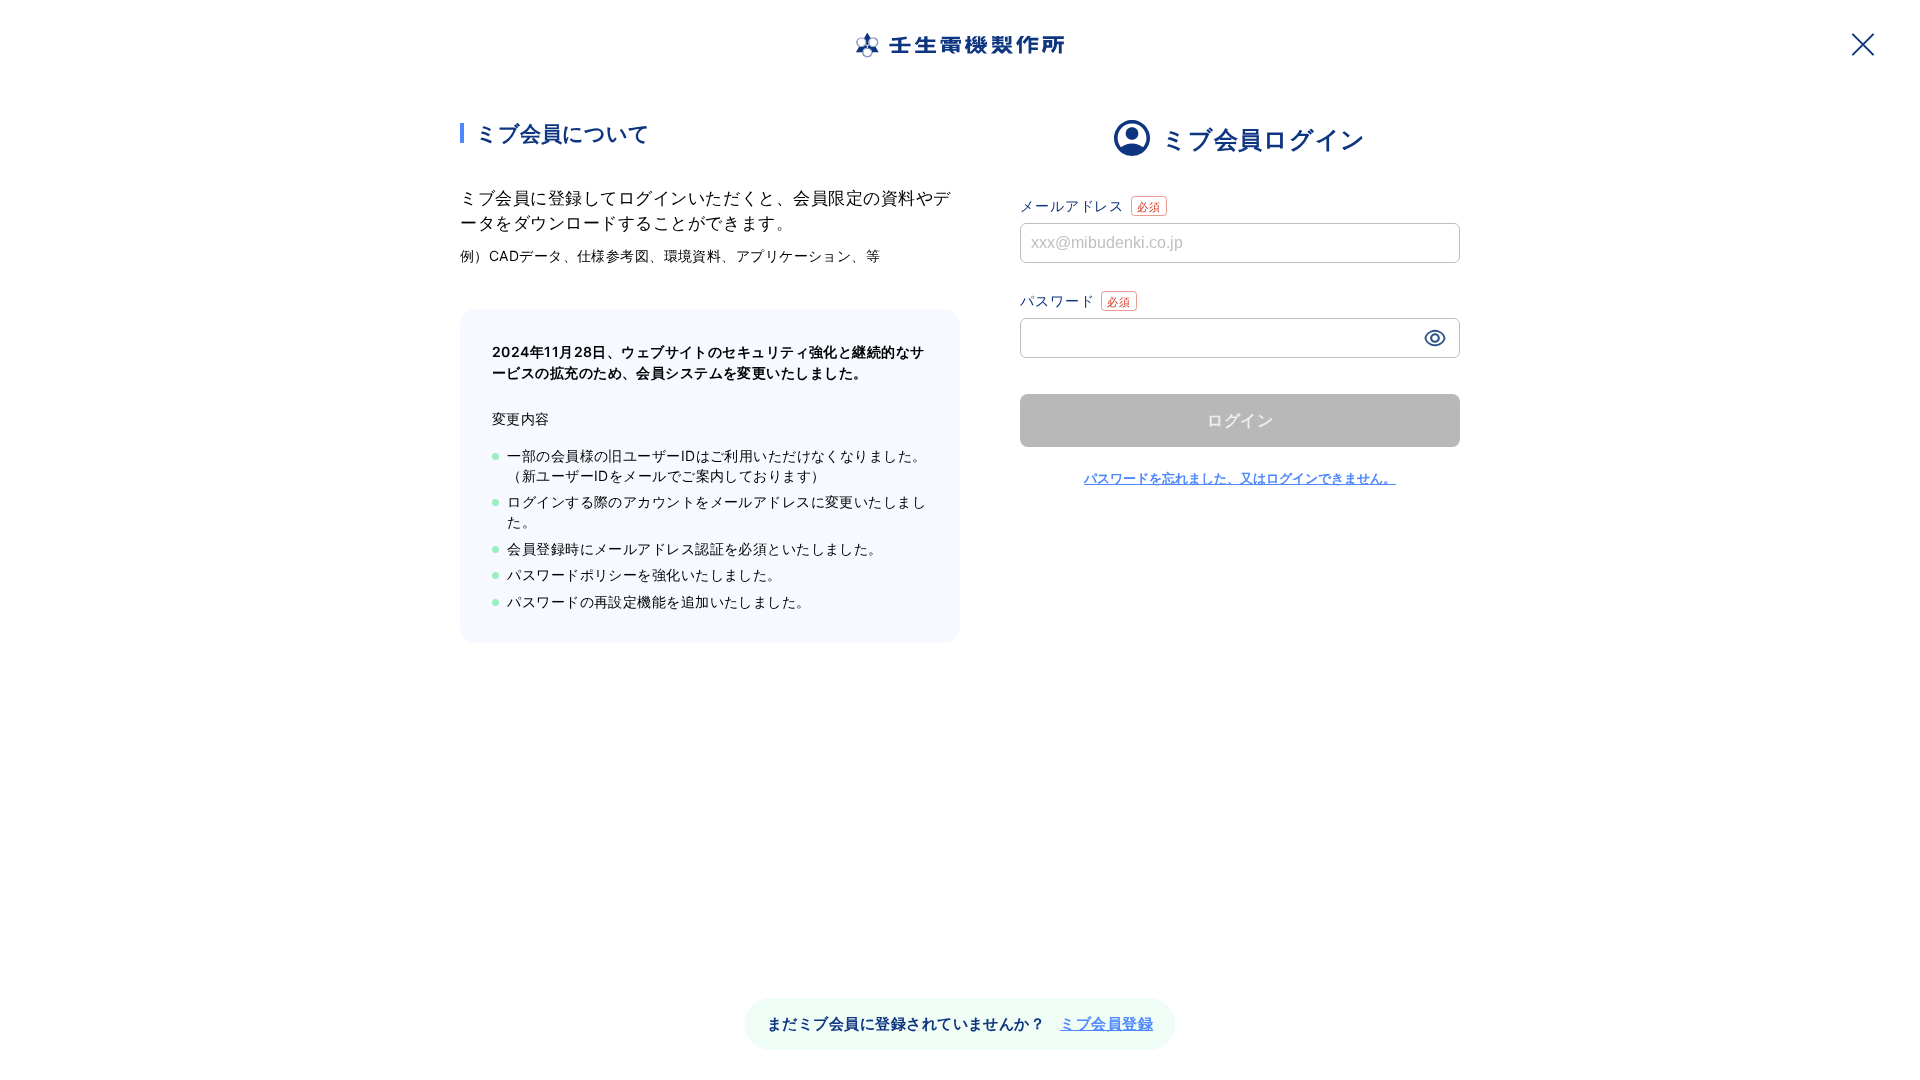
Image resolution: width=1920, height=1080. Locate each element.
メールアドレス (1072, 205)
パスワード (1057, 300)
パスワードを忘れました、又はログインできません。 (1240, 478)
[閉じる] (1863, 44)
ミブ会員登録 (1106, 1023)
